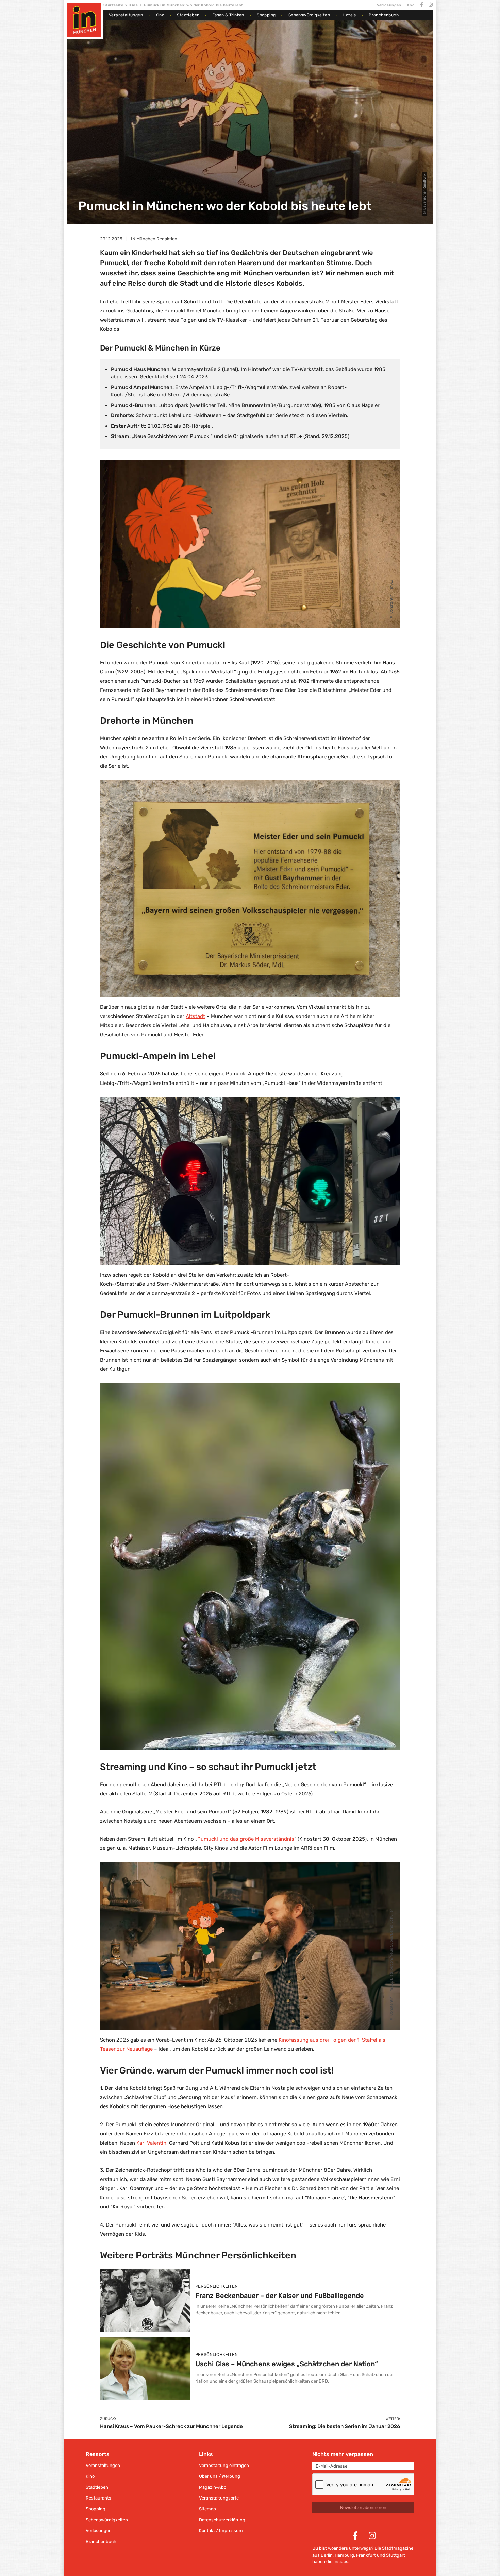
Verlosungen (389, 5)
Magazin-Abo (213, 2487)
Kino (160, 15)
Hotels (349, 15)
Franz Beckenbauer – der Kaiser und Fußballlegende (280, 2296)
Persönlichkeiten (216, 2286)
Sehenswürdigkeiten (309, 15)
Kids (134, 5)
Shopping (266, 15)
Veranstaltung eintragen (224, 2465)
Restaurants (98, 2498)
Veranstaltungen (126, 15)
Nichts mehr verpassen (343, 2454)
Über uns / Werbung (220, 2476)
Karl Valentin (151, 2143)
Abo (411, 5)
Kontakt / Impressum (221, 2531)
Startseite (113, 5)
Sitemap (207, 2509)
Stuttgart (396, 2555)
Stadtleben (188, 15)
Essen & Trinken (228, 15)
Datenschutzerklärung (222, 2520)
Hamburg (344, 2555)
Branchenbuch (384, 15)
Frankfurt (366, 2555)
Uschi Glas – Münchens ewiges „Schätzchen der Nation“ (287, 2364)
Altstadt (195, 1016)
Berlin (327, 2555)
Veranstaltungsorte (219, 2498)
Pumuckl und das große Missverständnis (246, 1839)
